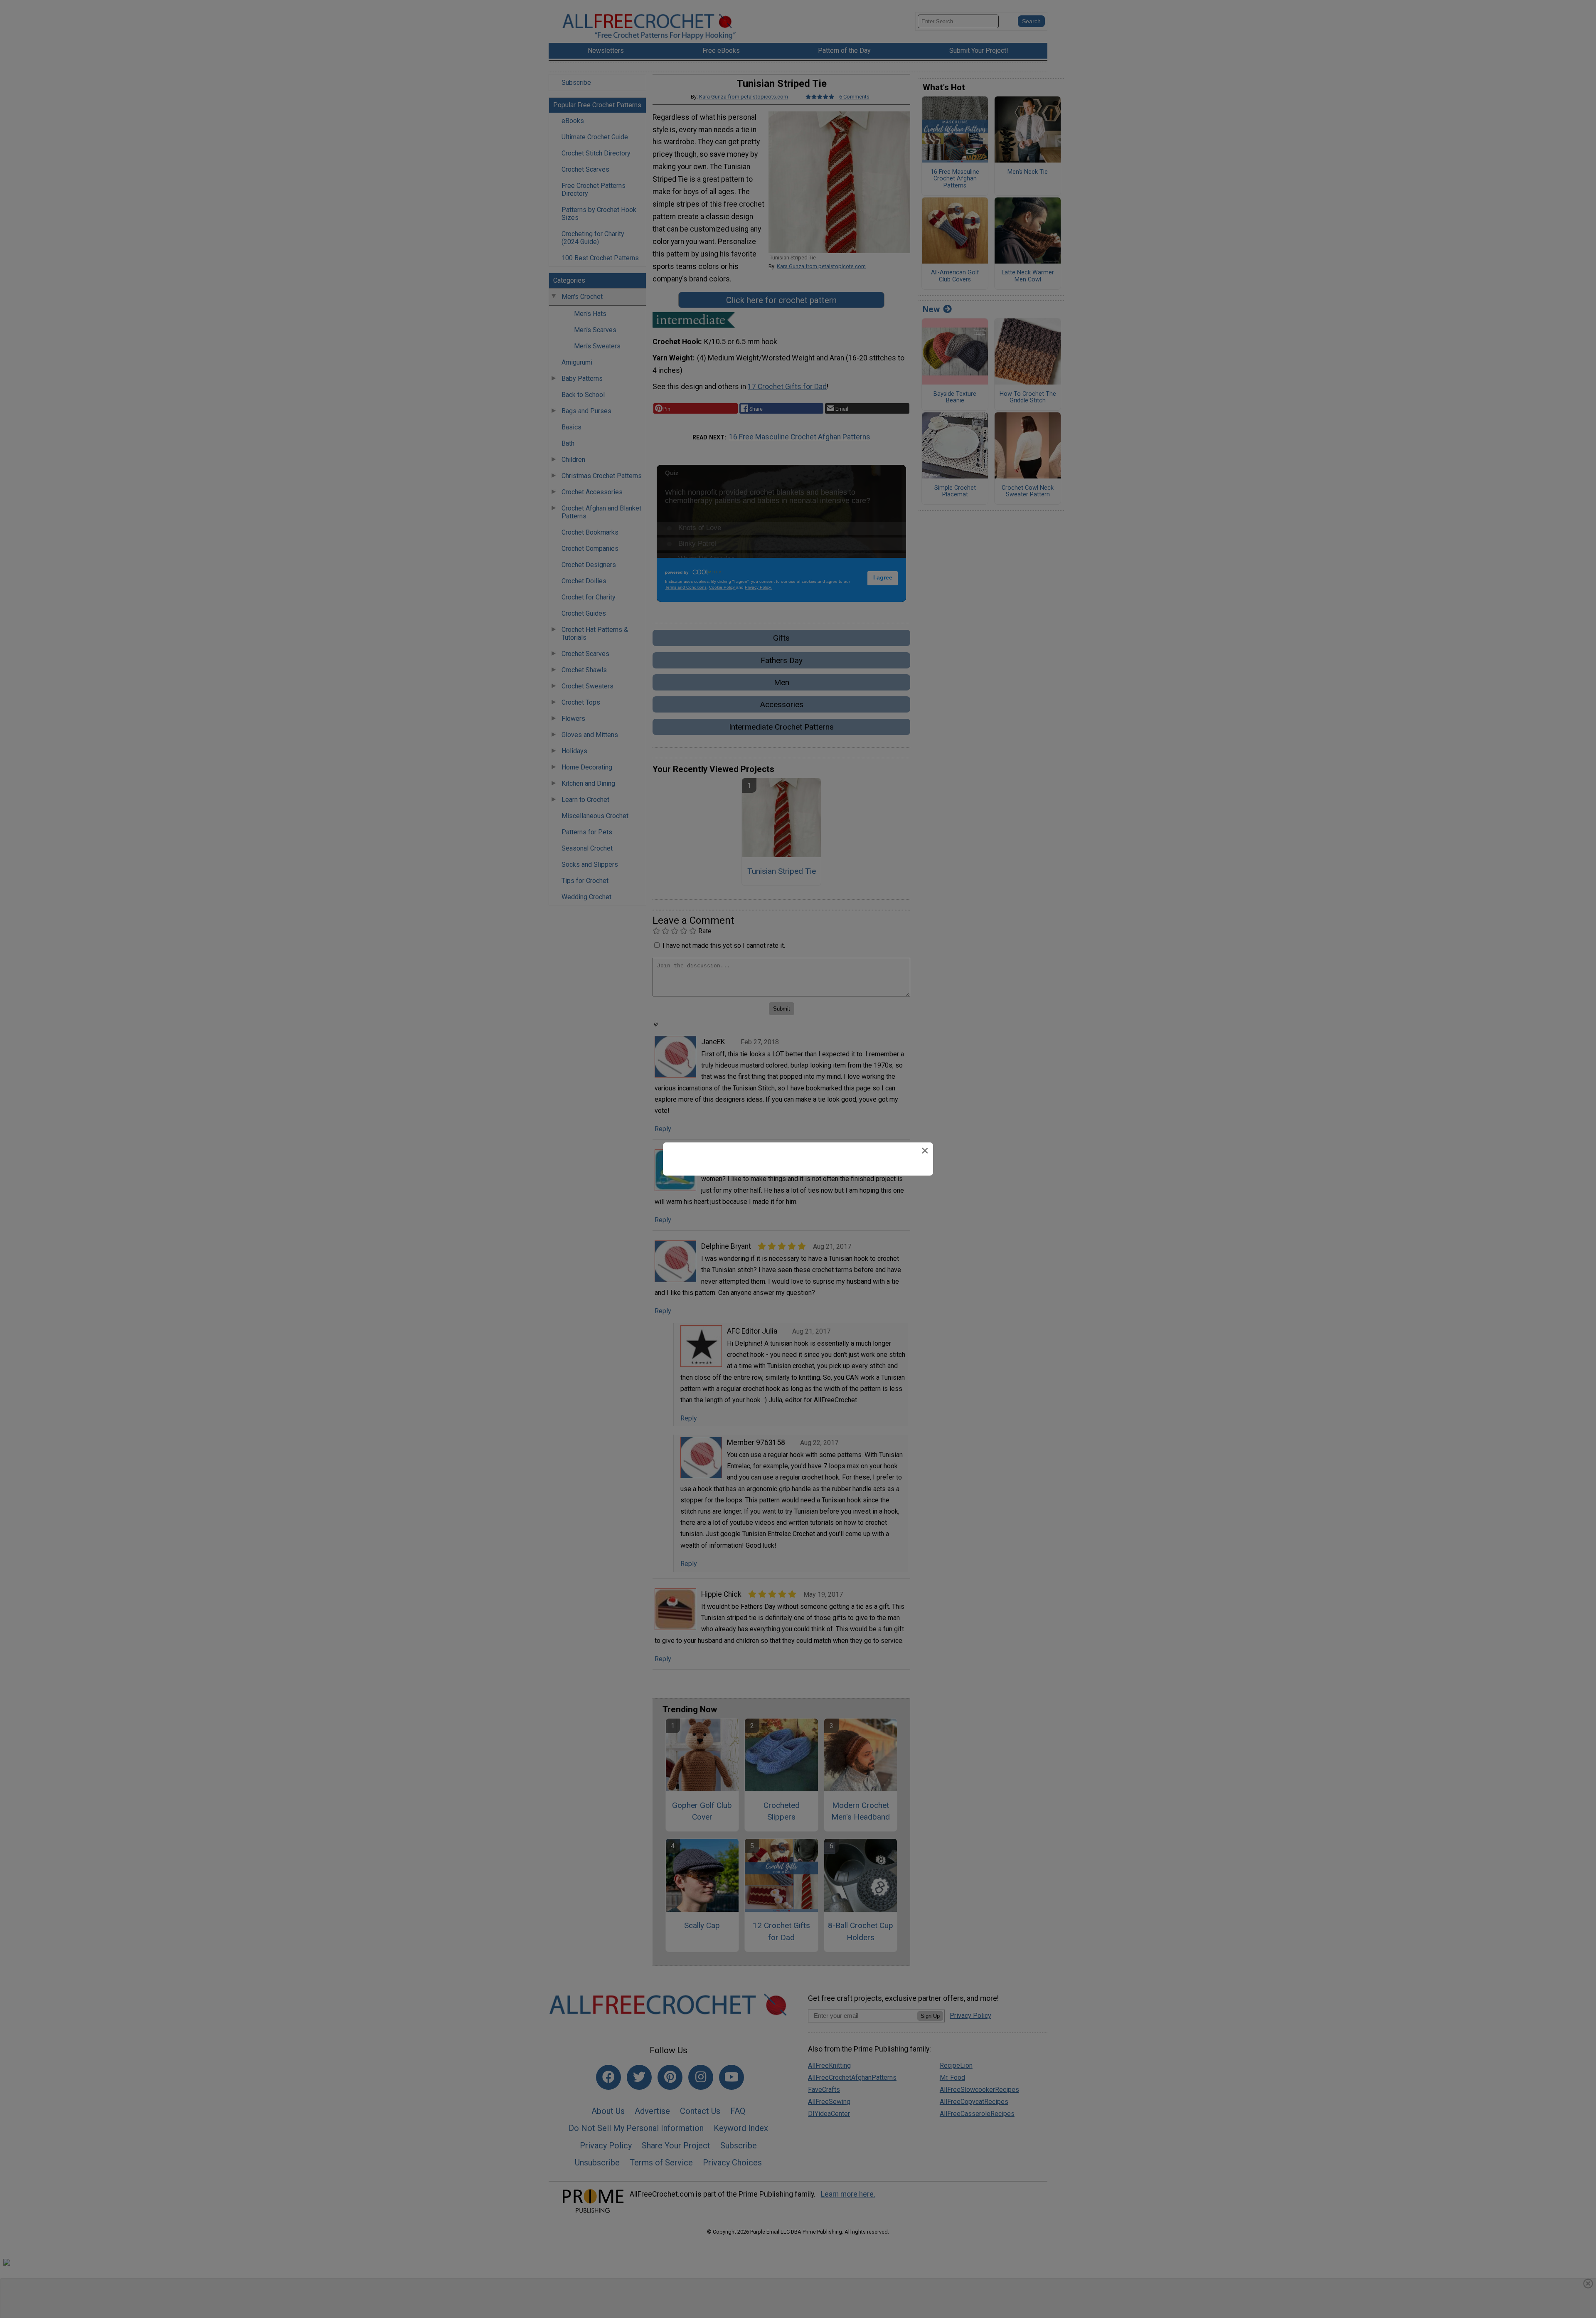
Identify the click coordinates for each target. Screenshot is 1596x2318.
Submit (798, 1204)
